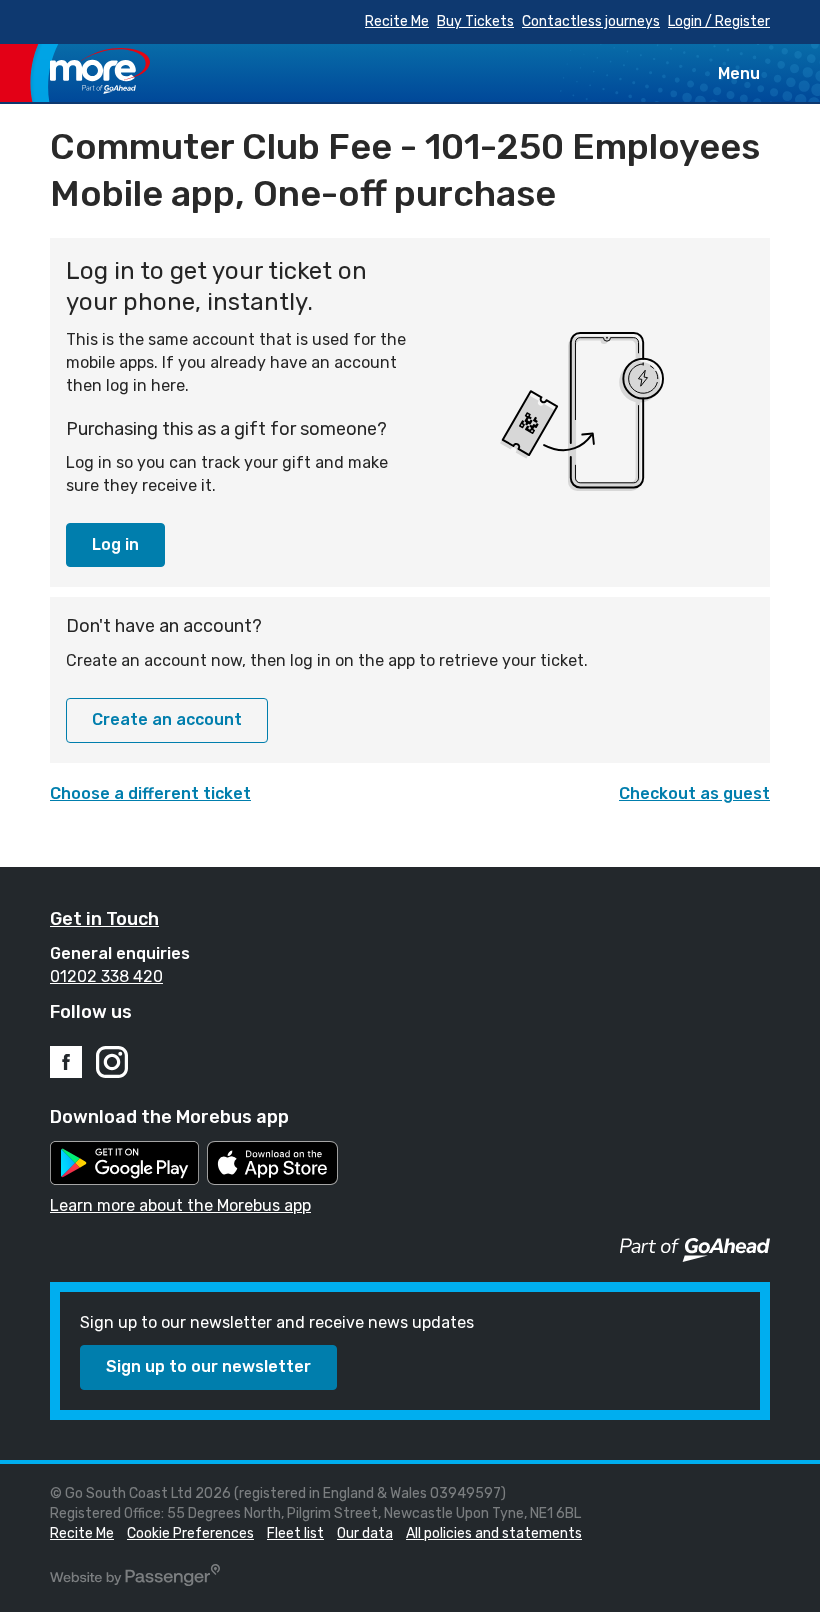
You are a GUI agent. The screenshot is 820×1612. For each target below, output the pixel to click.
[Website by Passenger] (135, 1581)
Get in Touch (104, 919)
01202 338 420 (106, 976)
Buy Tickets (475, 21)
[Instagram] (112, 1062)
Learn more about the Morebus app (180, 1205)
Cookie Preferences (190, 1533)
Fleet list (295, 1533)
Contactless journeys (591, 21)
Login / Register (719, 21)
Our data (365, 1533)
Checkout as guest (694, 793)
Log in (115, 544)
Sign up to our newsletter (208, 1366)
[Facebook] (66, 1062)
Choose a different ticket (150, 793)
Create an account (167, 719)
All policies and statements (494, 1533)
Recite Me (397, 21)
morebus (100, 71)
